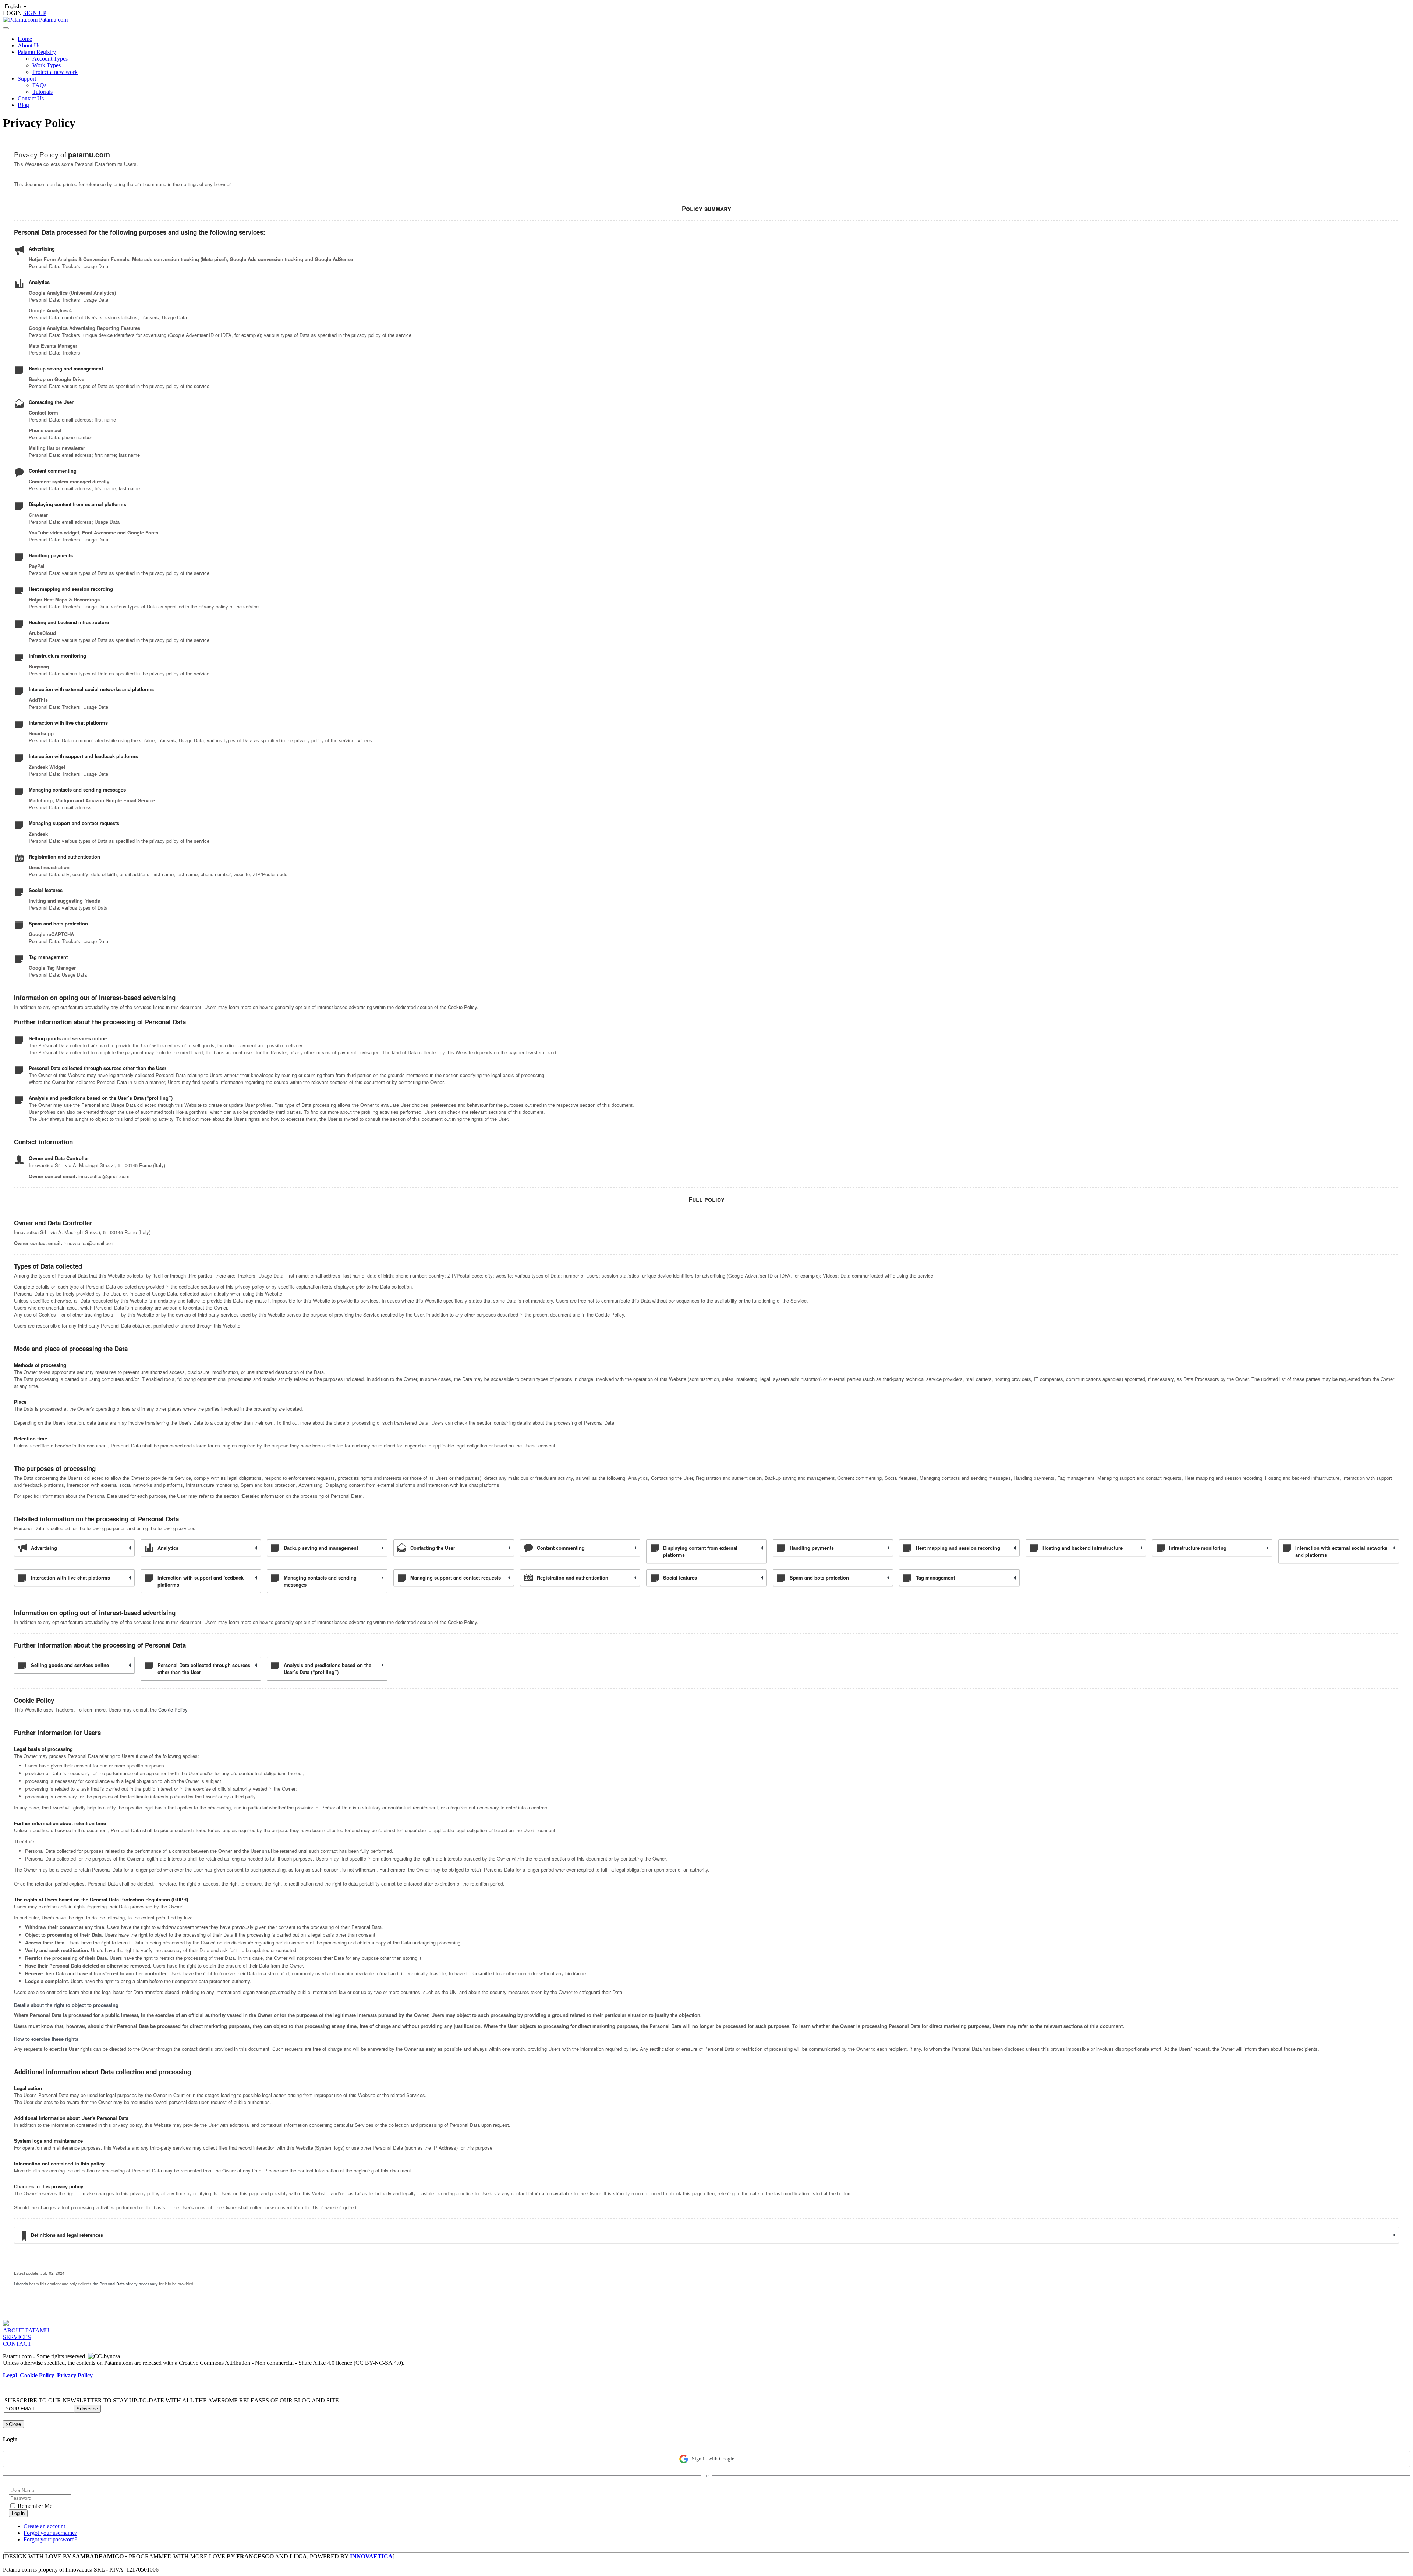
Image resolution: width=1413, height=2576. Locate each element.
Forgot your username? (50, 2533)
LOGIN (13, 13)
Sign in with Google (713, 2459)
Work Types (47, 65)
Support (27, 79)
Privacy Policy (75, 2375)
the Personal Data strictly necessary (125, 2284)
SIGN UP (35, 13)
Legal (10, 2375)
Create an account (44, 2526)
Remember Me (34, 2506)
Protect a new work (55, 72)
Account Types (50, 59)
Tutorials (43, 92)
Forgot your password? (50, 2539)
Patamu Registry (37, 52)
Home (25, 39)
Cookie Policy (173, 1710)
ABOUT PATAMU (26, 2330)
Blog (23, 105)
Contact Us (31, 98)
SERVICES (17, 2337)
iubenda (21, 2284)
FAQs (39, 85)
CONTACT (17, 2344)
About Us (29, 45)
